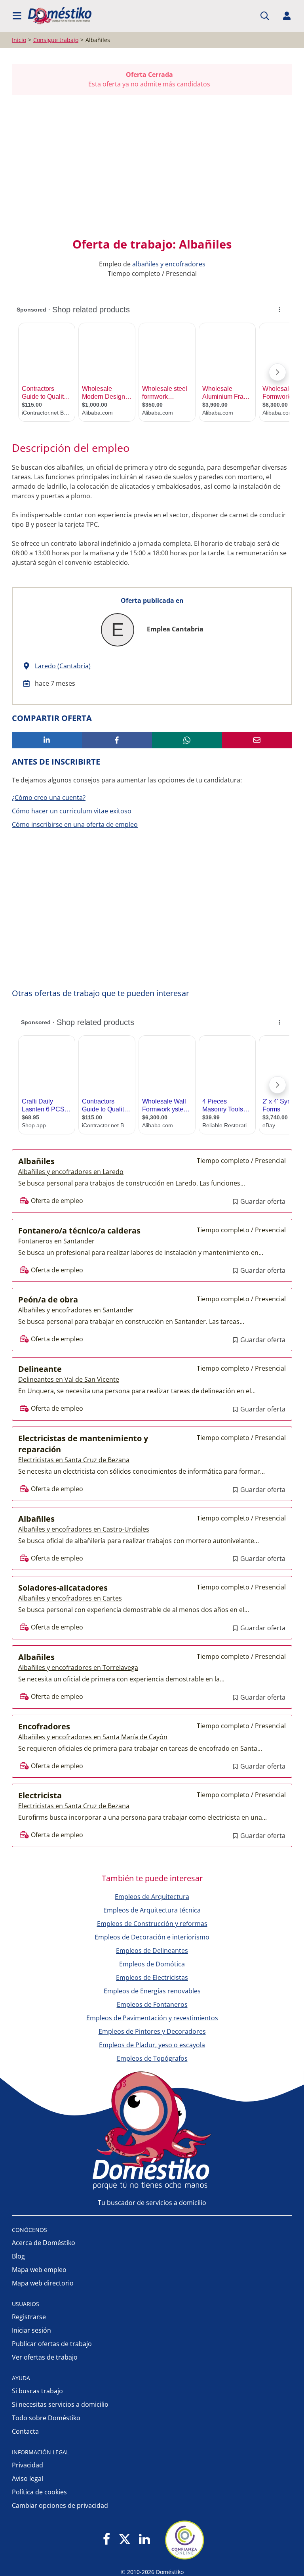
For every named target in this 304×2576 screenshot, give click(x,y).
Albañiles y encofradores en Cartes (70, 1598)
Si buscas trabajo (37, 2391)
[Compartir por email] (257, 740)
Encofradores (44, 1726)
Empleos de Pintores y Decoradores (152, 2031)
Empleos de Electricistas (152, 1977)
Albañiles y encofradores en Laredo (71, 1172)
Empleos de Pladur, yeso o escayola (152, 2045)
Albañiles (36, 1161)
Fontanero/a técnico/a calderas (79, 1231)
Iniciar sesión (31, 2330)
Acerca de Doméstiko (44, 2243)
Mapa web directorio (43, 2283)
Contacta (25, 2431)
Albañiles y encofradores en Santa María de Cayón (93, 1737)
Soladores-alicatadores (63, 1588)
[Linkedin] (144, 2540)
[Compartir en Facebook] (117, 740)
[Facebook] (107, 2540)
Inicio (19, 40)
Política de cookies (39, 2492)
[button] (17, 16)
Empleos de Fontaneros (152, 2004)
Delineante (40, 1369)
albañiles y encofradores (169, 264)
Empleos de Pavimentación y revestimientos (152, 2018)
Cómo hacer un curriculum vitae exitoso (72, 811)
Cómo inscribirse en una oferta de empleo (75, 824)
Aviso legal (28, 2478)
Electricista (40, 1795)
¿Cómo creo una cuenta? (49, 797)
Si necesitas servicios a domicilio (60, 2404)
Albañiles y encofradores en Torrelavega (78, 1668)
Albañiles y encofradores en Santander (76, 1310)
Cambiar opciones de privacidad (60, 2505)
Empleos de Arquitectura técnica (152, 1910)
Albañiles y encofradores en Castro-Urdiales (84, 1529)
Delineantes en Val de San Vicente (69, 1379)
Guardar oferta (262, 1201)
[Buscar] (265, 16)
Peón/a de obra (48, 1299)
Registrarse (29, 2317)
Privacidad (28, 2465)
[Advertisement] (148, 166)
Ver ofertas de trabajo (45, 2357)
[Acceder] (287, 16)
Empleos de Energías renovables (152, 1991)
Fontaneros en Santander (56, 1241)
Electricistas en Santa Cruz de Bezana (74, 1460)
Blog (18, 2256)
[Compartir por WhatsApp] (187, 740)
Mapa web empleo (39, 2270)
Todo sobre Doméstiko (46, 2418)
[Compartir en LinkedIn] (47, 740)
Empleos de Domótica (152, 1964)
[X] (125, 2540)
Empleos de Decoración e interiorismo (152, 1937)
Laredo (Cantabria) (63, 666)
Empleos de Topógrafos (152, 2058)
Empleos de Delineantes (152, 1951)
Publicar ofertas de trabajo (52, 2344)
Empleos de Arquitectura (152, 1897)
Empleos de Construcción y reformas (152, 1924)
